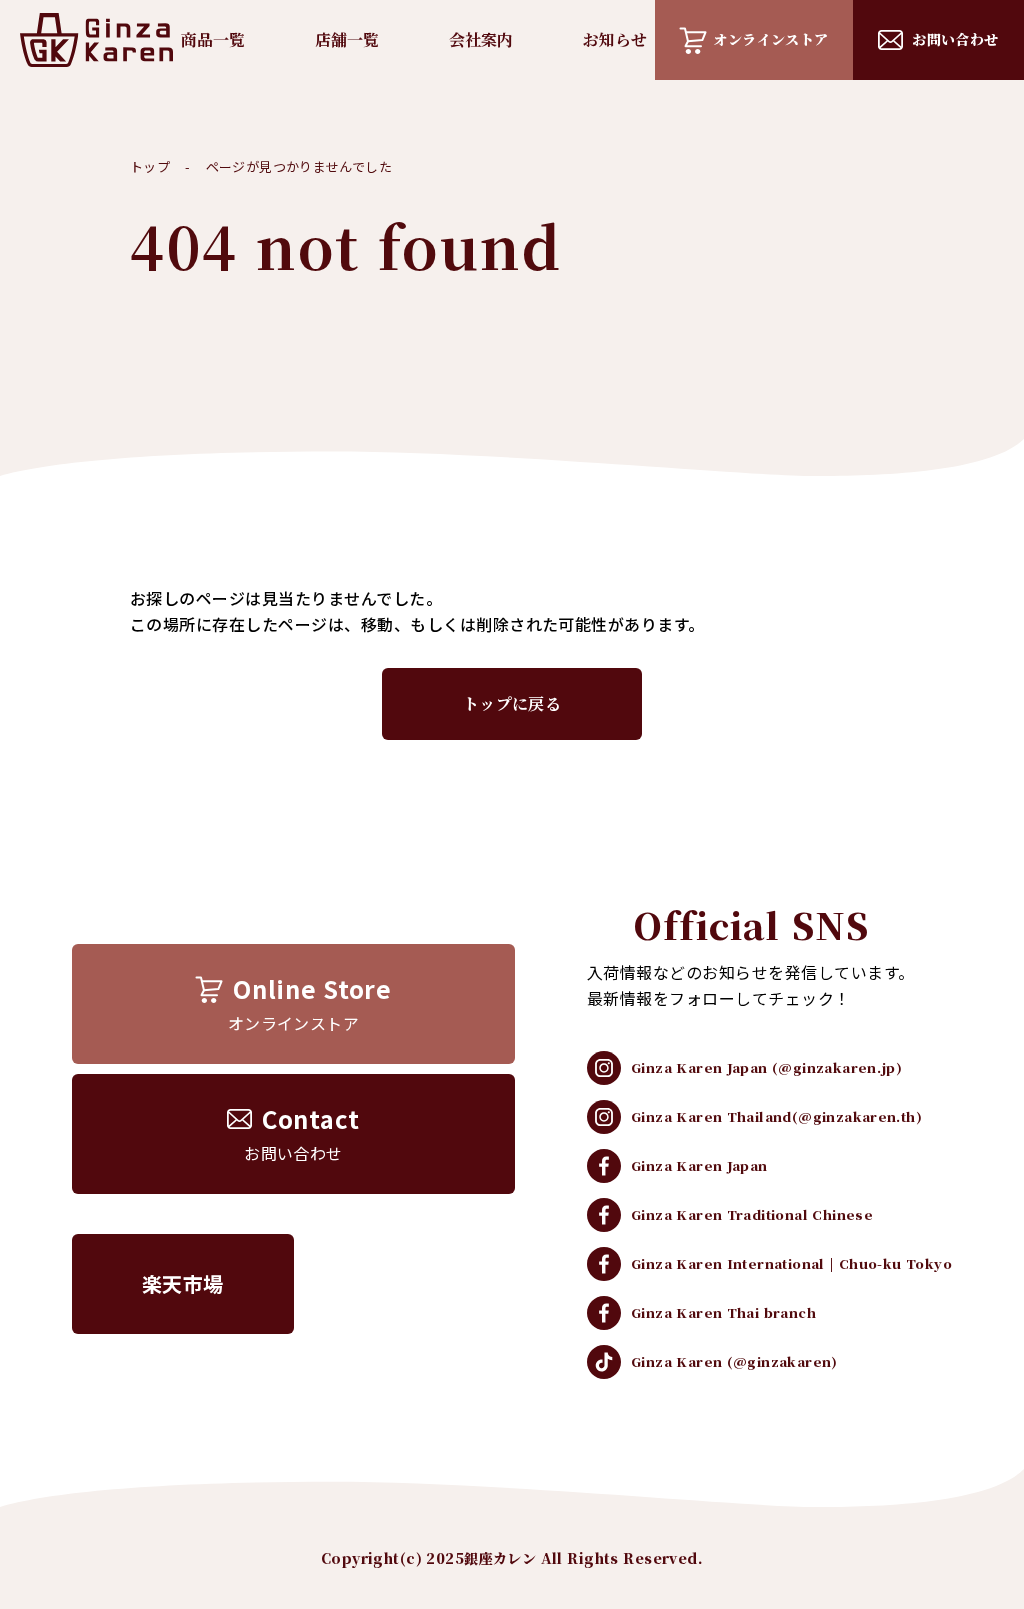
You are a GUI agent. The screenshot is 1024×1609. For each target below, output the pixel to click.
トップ (150, 166)
